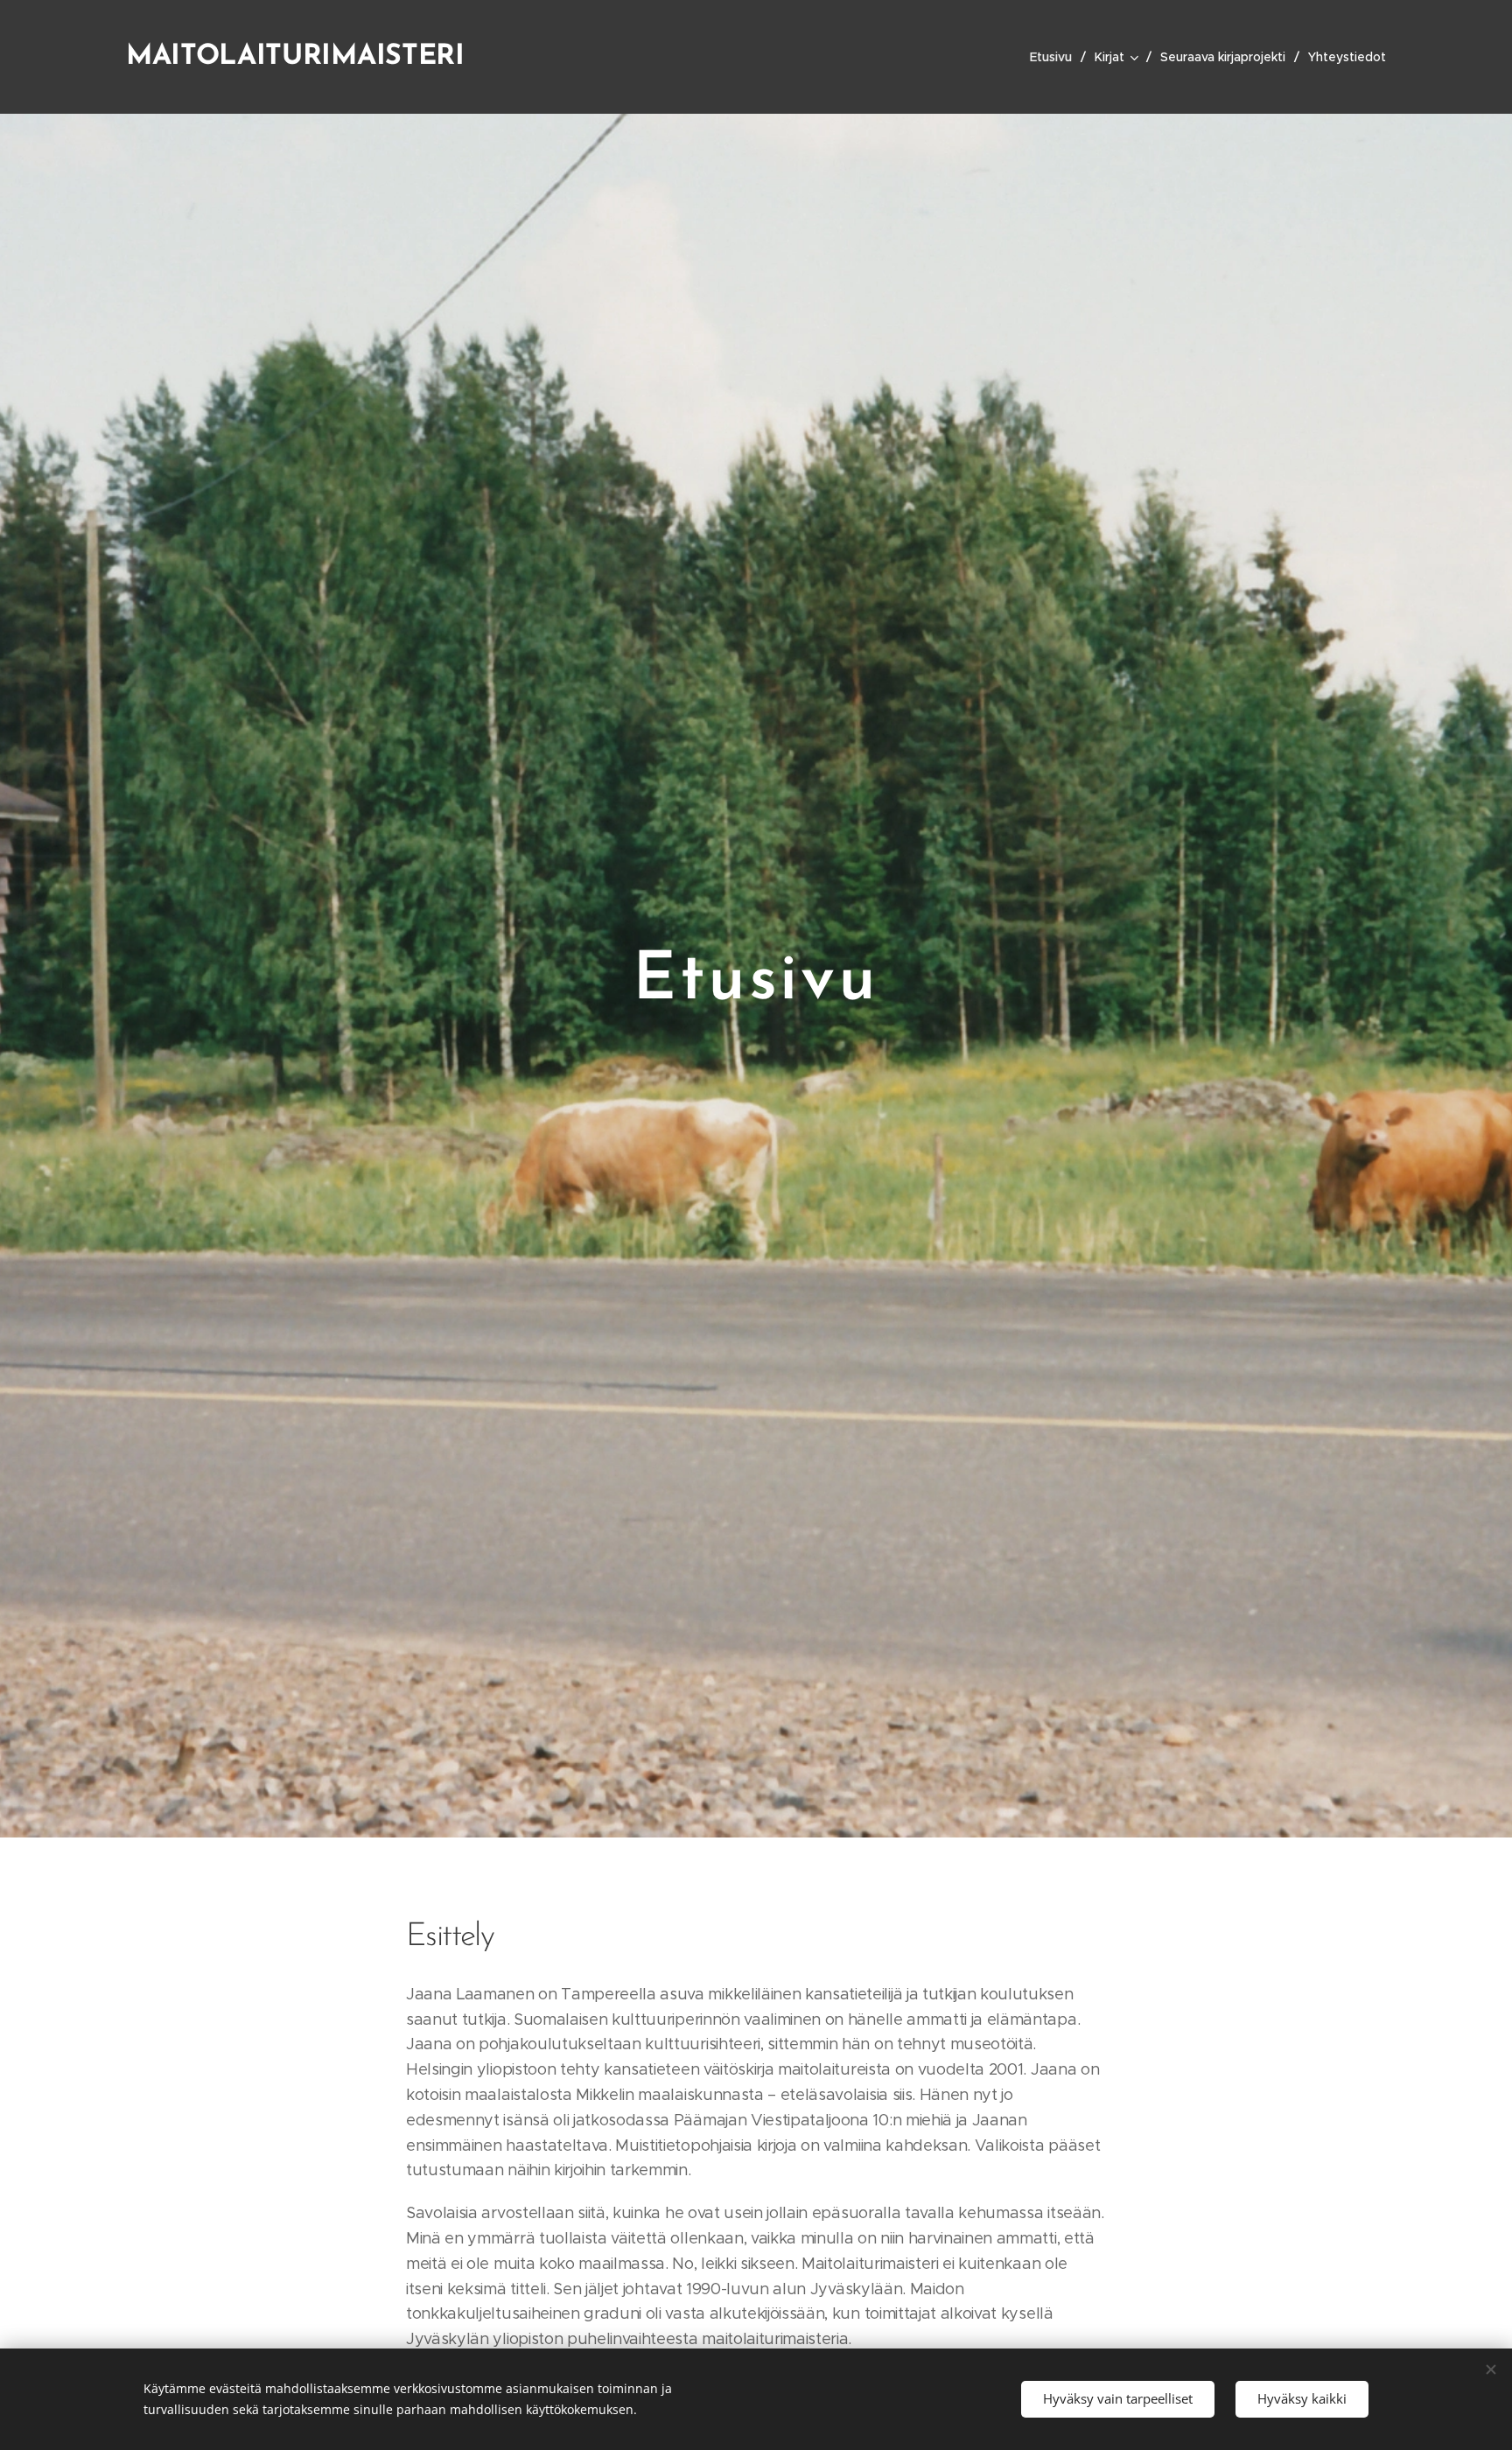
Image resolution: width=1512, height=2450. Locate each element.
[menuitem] (1056, 57)
